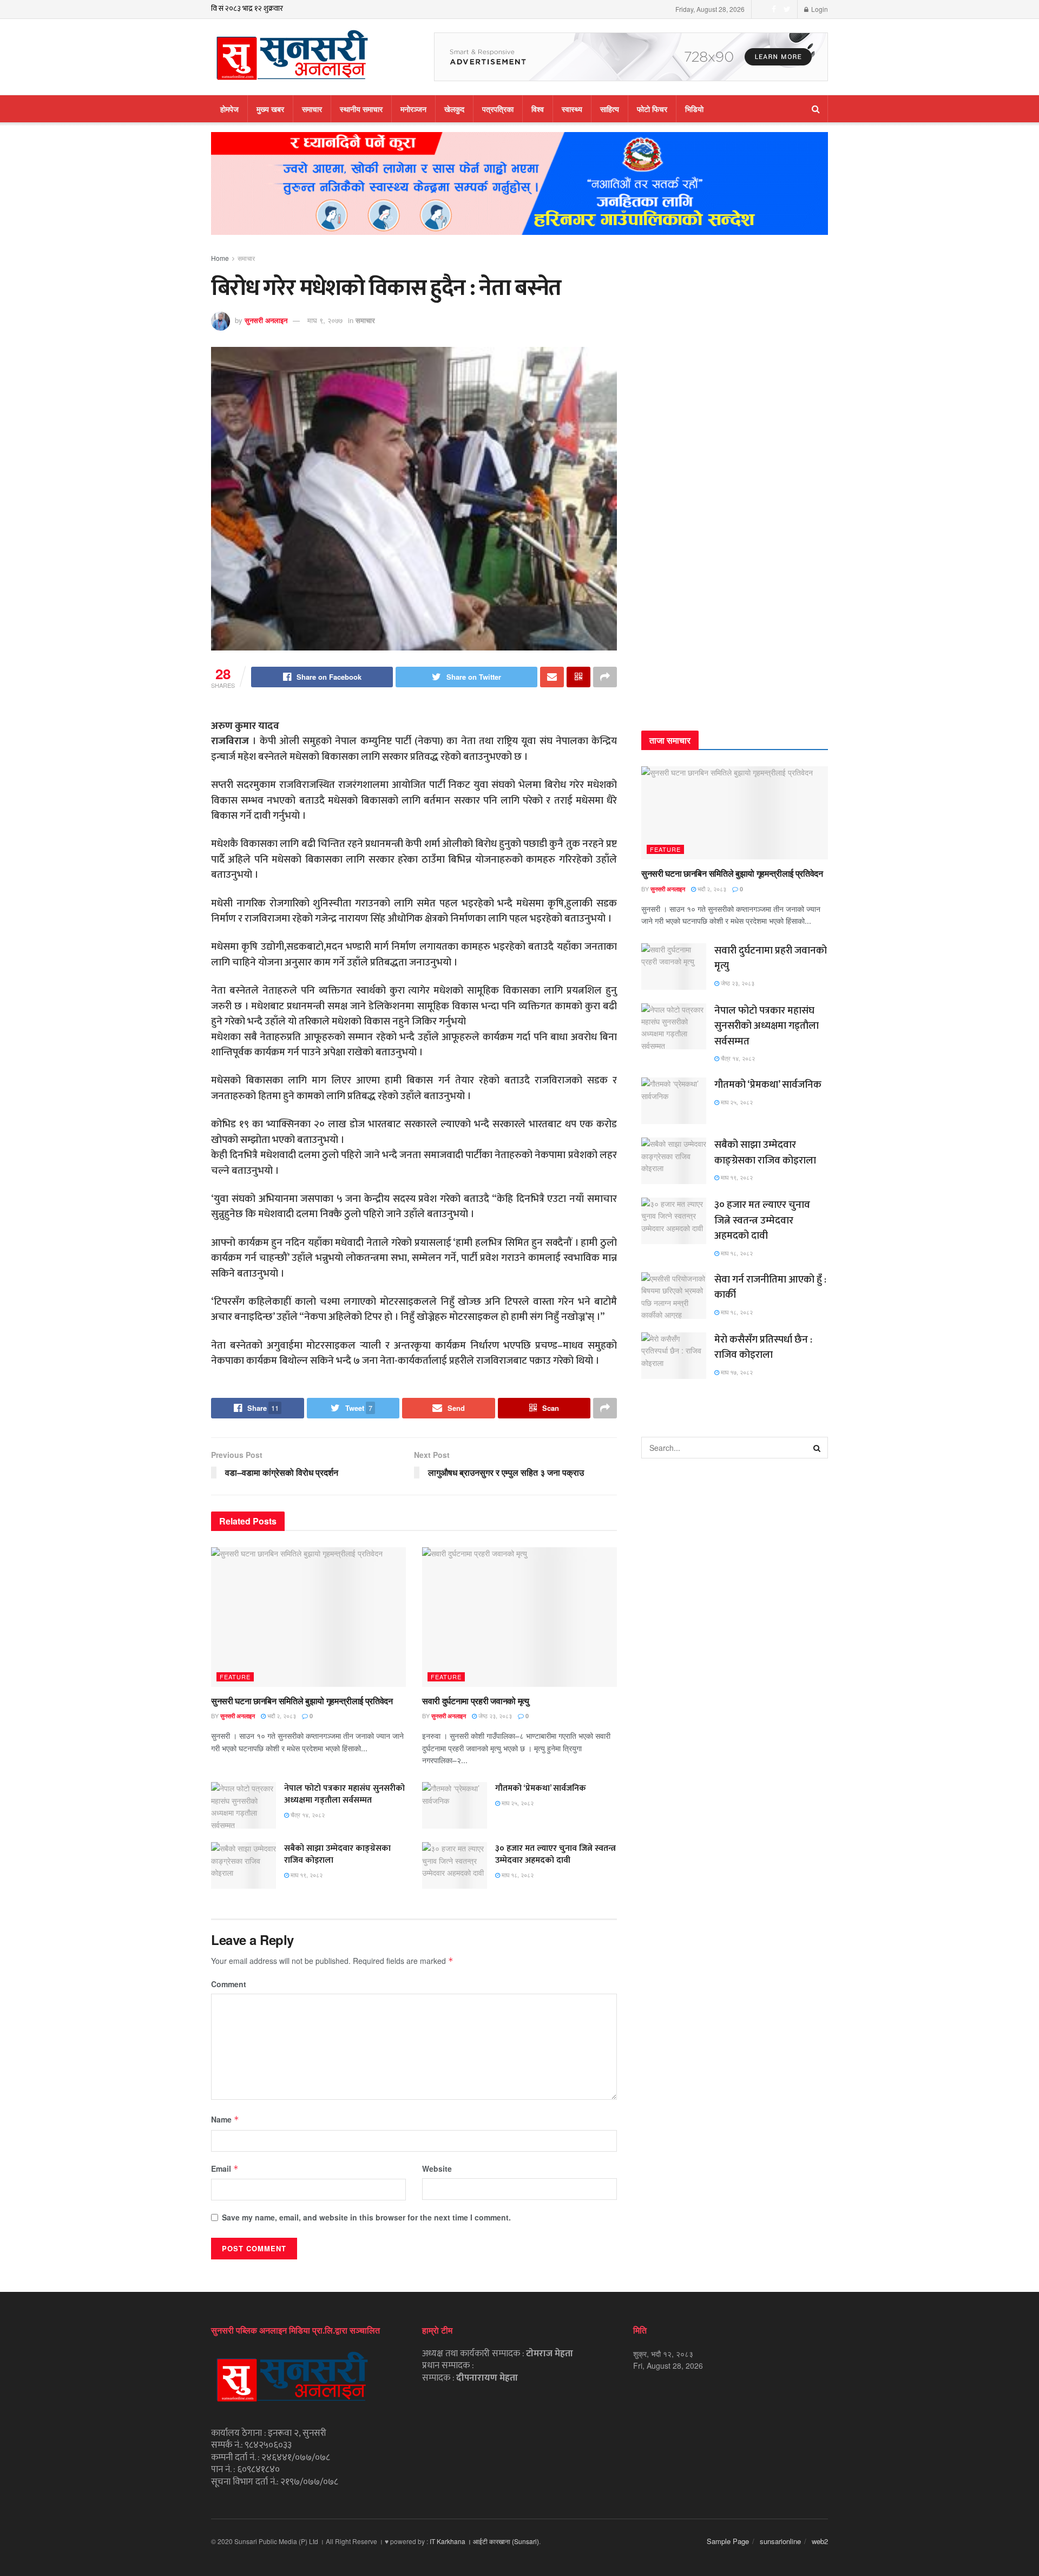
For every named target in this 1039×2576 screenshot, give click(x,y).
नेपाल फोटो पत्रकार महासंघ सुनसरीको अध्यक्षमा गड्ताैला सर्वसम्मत (344, 1794)
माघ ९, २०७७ (325, 320)
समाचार (312, 109)
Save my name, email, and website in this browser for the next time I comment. (366, 2217)
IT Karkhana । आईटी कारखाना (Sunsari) (484, 2541)
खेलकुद (454, 109)
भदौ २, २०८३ (281, 1716)
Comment (229, 1984)
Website (437, 2168)
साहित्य (610, 109)
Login (819, 9)
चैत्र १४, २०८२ (307, 1815)
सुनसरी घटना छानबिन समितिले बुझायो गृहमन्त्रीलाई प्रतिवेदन (302, 1701)
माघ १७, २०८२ (736, 1372)
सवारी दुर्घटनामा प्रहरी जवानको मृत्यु (476, 1701)
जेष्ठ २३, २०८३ (494, 1716)
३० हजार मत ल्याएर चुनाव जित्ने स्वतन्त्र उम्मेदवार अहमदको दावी (555, 1854)
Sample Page (728, 2541)
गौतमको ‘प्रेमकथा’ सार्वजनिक (541, 1788)
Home (220, 258)
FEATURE (235, 1677)
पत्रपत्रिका (498, 109)
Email (225, 2168)
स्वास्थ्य (572, 109)
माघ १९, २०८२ (306, 1875)
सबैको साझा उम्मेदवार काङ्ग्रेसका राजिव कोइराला (337, 1854)
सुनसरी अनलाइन (266, 320)
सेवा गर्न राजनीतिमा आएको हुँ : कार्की (770, 1287)
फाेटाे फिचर (652, 109)
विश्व (538, 109)
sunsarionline (780, 2541)
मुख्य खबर (270, 109)
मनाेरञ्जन (413, 109)
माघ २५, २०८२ (517, 1803)
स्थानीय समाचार (361, 109)
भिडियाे (694, 109)
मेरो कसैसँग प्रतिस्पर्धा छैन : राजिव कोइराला (763, 1348)
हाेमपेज (229, 109)
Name (225, 2119)
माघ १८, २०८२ (517, 1875)
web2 (820, 2541)
